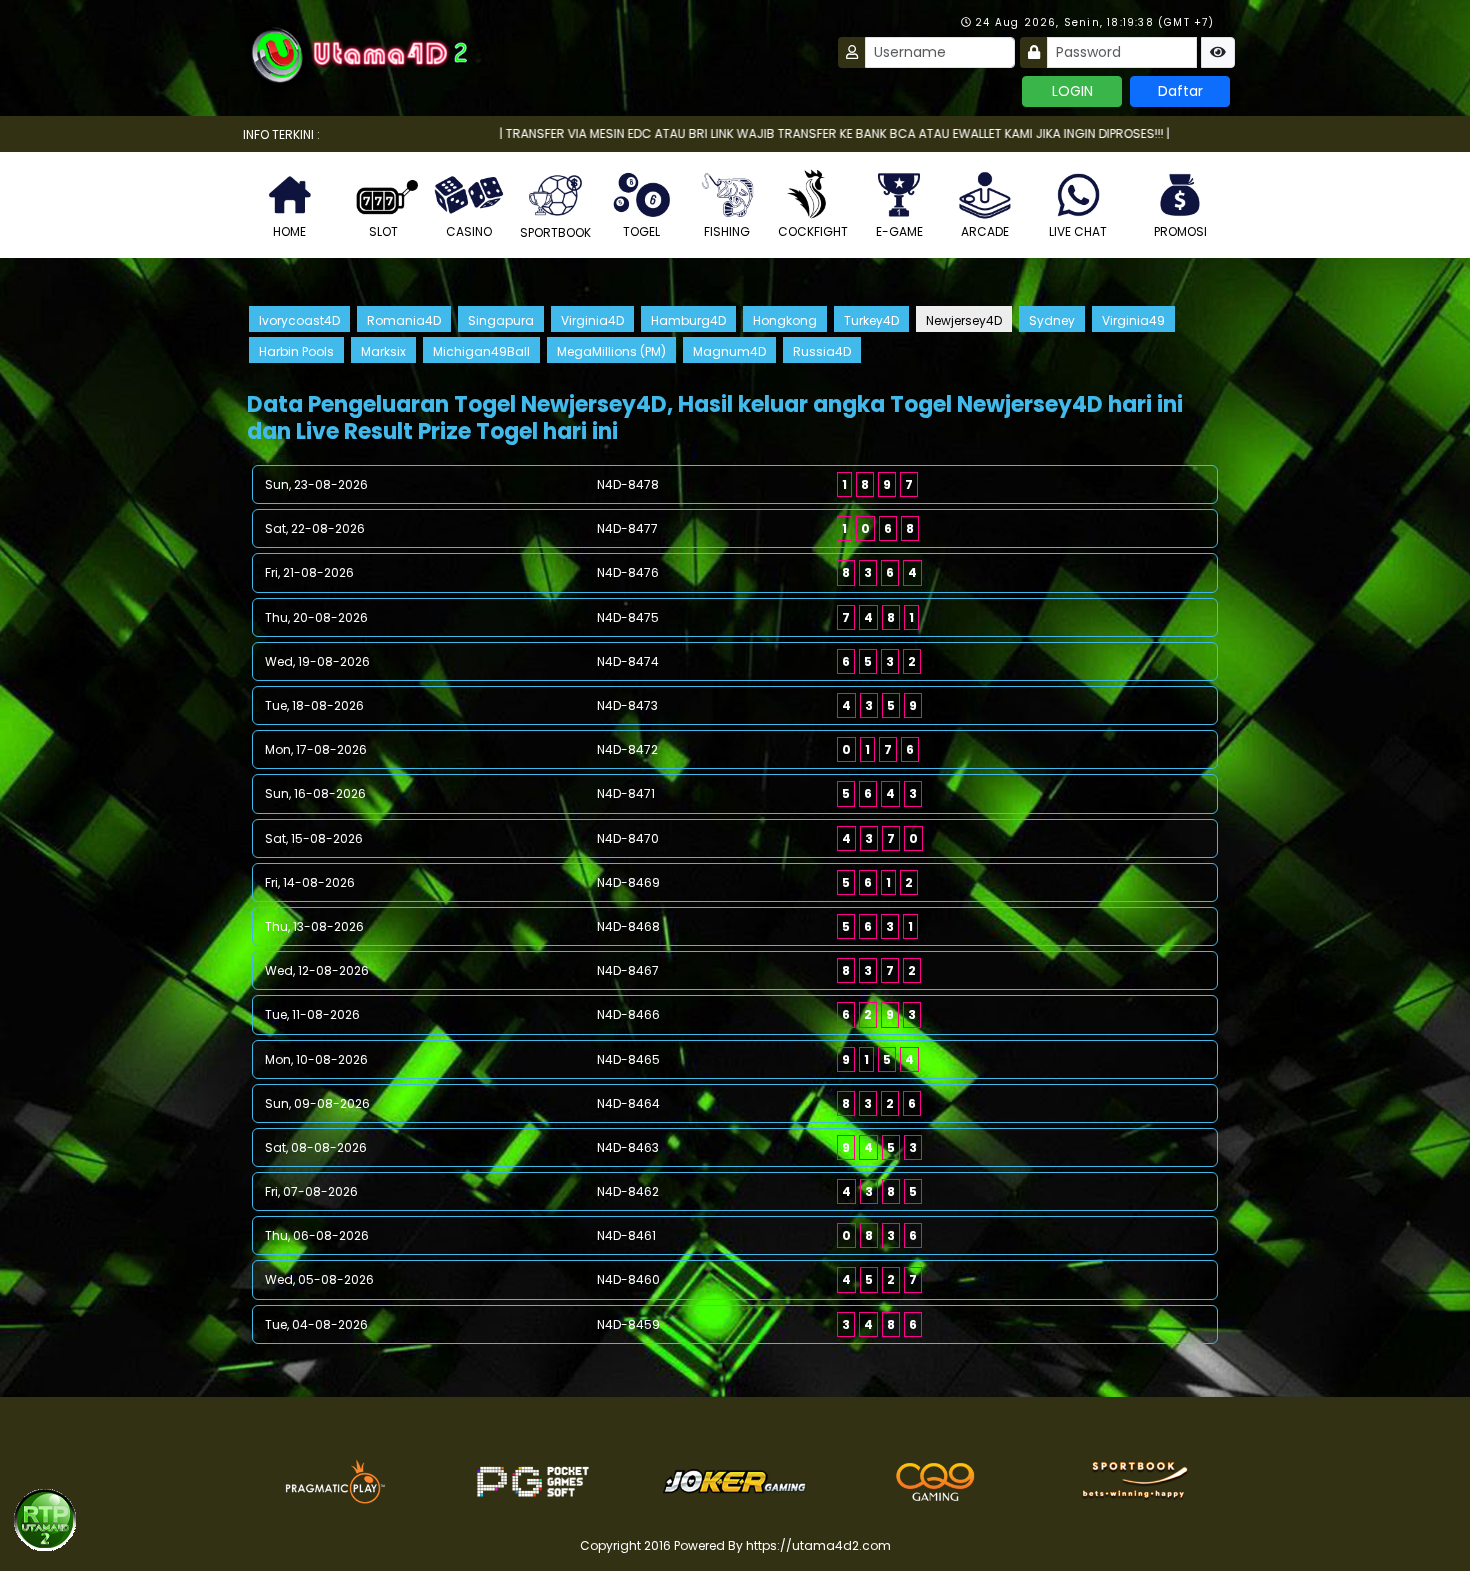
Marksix (383, 351)
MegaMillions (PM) (611, 351)
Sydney (1052, 320)
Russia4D (822, 351)
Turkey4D (871, 320)
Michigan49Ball (481, 351)
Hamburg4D (688, 320)
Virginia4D (592, 320)
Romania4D (404, 320)
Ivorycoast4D (299, 320)
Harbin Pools (296, 351)
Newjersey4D (964, 320)
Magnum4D (729, 351)
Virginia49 (1133, 320)
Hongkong (785, 320)
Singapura (501, 320)
